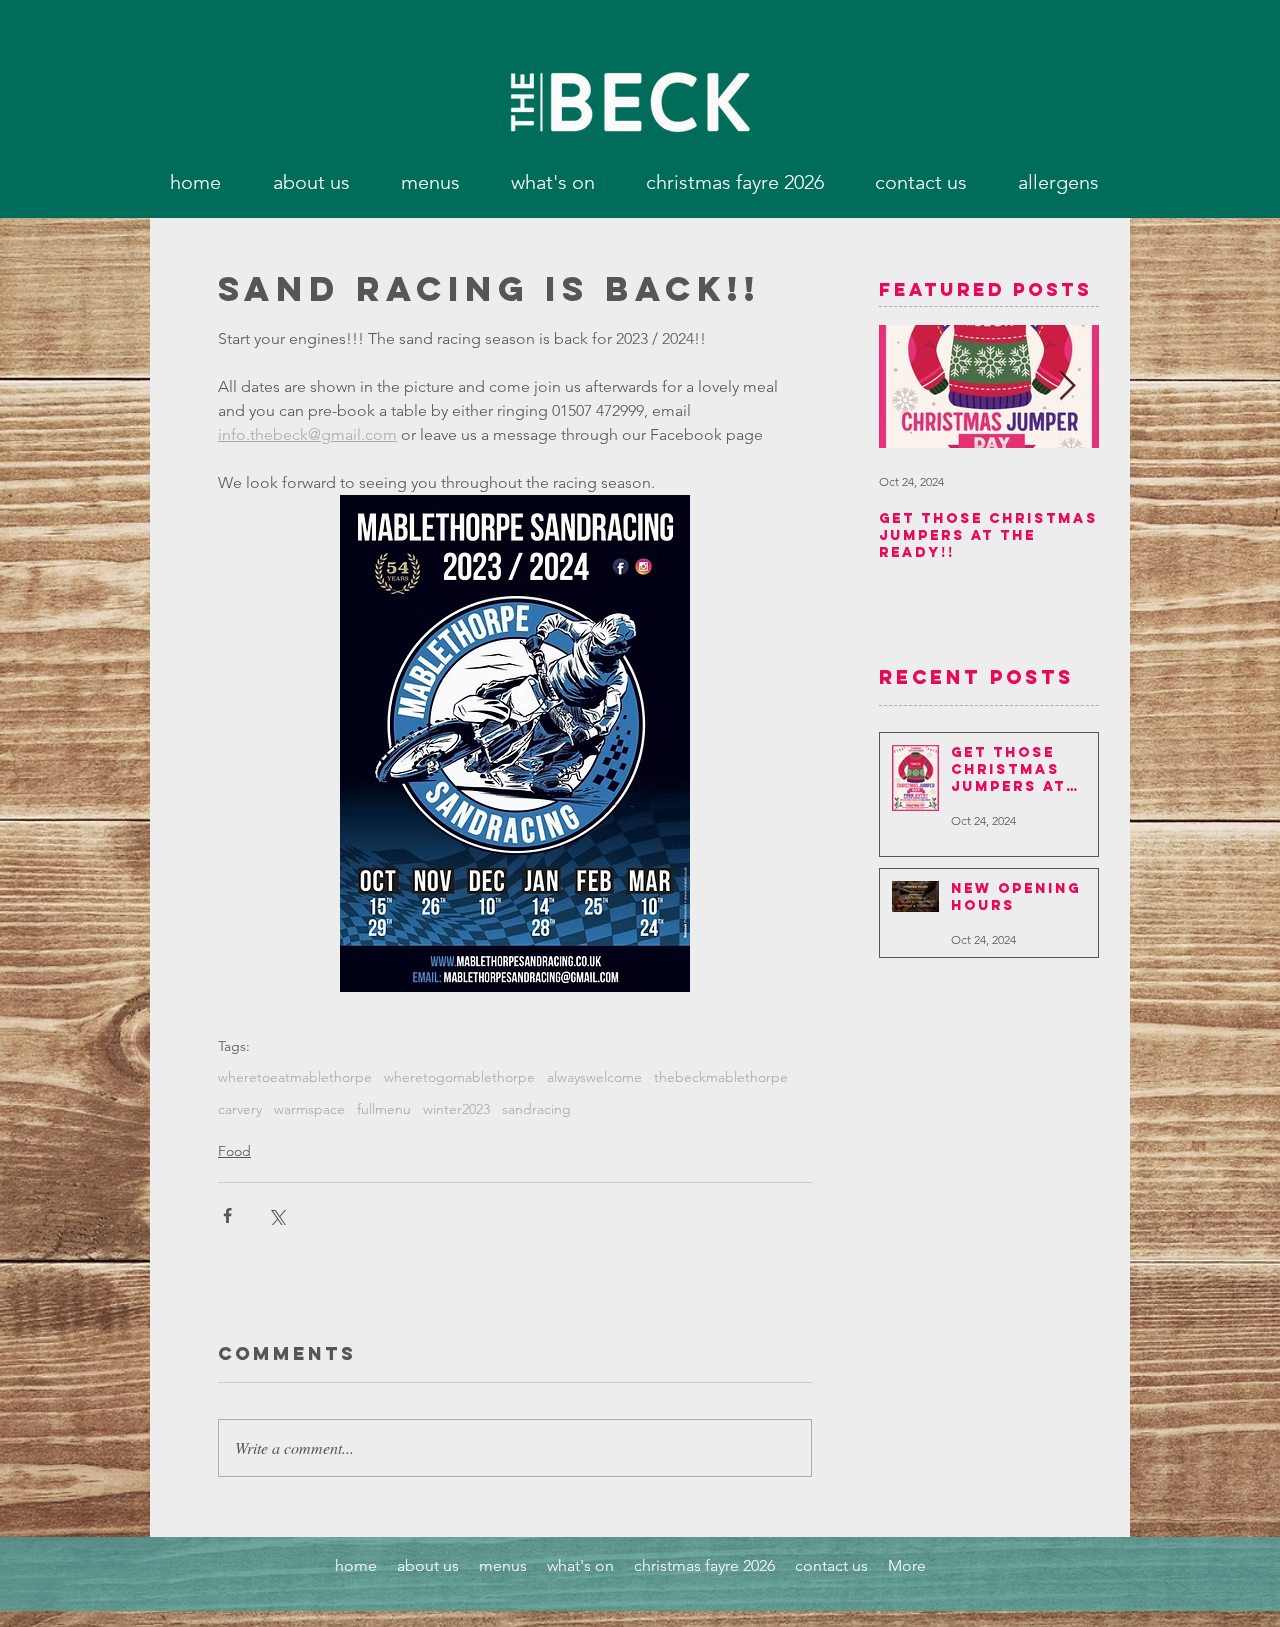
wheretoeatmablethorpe (295, 1077)
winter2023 (456, 1109)
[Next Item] (1067, 387)
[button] (430, 182)
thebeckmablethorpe (721, 1077)
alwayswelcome (594, 1077)
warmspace (309, 1109)
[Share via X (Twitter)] (276, 1215)
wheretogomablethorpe (459, 1077)
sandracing (536, 1109)
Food (234, 1151)
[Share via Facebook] (227, 1215)
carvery (240, 1109)
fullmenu (384, 1109)
